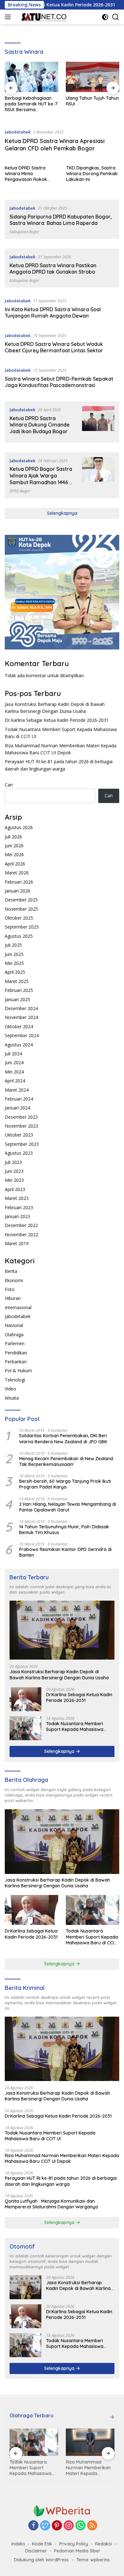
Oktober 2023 (19, 1135)
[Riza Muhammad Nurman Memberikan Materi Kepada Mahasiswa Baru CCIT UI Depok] (90, 2442)
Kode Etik (42, 2544)
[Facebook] (33, 2526)
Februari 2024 (19, 1099)
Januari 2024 (17, 1108)
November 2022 (21, 1234)
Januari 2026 (17, 891)
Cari (9, 785)
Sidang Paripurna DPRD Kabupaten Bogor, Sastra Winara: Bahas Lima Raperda (61, 220)
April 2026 (15, 864)
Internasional (18, 1307)
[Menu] (9, 17)
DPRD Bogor (20, 491)
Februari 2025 (19, 990)
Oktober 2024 (19, 1026)
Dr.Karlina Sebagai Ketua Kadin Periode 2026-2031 (57, 720)
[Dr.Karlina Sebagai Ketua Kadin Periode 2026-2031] (25, 1699)
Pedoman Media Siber (77, 2551)
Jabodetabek (18, 132)
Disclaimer (36, 2551)
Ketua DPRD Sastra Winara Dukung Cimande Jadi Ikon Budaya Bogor (40, 425)
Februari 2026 (19, 882)
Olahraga (14, 1335)
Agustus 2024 (19, 1045)
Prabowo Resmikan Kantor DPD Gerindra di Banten (65, 1552)
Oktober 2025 (19, 918)
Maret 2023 (17, 1198)
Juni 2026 (14, 846)
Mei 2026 (14, 854)
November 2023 (21, 1126)
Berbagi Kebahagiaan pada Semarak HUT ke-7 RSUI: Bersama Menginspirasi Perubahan (31, 104)
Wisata (12, 1398)
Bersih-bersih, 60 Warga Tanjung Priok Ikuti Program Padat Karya (65, 1484)
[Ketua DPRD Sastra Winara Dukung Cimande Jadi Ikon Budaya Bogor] (98, 422)
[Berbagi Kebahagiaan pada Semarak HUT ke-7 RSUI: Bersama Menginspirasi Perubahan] (31, 77)
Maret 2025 (17, 981)
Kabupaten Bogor (24, 232)
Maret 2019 (17, 1243)
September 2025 (22, 927)
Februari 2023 (19, 1207)
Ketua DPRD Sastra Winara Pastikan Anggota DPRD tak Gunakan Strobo (53, 269)
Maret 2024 (17, 1090)
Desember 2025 (21, 900)
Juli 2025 (13, 945)
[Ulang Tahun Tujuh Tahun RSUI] (93, 77)
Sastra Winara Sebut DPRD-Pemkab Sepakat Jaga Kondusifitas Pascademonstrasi (59, 382)
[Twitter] (45, 2526)
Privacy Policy (74, 2544)
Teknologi (15, 1380)
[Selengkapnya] (112, 2417)
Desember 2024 (21, 1008)
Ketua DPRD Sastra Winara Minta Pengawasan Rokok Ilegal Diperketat (26, 174)
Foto (10, 1289)
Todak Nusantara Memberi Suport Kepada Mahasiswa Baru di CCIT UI (75, 1726)
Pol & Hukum (18, 1371)
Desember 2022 (21, 1225)
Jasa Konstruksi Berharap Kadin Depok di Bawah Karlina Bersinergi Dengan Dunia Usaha (59, 1675)
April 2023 (15, 1189)
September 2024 (22, 1035)
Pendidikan (16, 1353)
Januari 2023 (17, 1216)
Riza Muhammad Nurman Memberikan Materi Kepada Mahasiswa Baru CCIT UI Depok (62, 2158)
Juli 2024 (13, 1054)
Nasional (14, 1325)
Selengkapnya (62, 513)
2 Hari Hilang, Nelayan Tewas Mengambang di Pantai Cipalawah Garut (68, 1507)
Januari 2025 (17, 999)
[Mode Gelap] (105, 17)
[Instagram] (69, 2526)
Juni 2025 (14, 954)
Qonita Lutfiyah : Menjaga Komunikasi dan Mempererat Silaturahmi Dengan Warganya (51, 2204)
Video (10, 1389)
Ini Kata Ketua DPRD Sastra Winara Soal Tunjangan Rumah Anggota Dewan (53, 313)
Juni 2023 (14, 1171)
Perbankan (16, 1362)
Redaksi (103, 2544)
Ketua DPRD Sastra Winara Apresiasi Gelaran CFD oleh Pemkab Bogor (55, 145)
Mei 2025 (14, 963)
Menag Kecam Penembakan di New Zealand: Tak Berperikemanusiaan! (66, 1461)
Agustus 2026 (19, 827)
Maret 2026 (17, 873)
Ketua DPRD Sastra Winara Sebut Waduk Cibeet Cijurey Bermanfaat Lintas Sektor (54, 347)
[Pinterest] (57, 2526)
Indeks (18, 2544)
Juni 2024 (14, 1062)
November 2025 (21, 909)
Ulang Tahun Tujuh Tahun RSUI (92, 101)
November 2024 (21, 1017)
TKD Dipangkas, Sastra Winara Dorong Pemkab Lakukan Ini (92, 174)
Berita (11, 1271)
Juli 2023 (13, 1162)
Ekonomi (14, 1280)
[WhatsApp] (80, 2526)
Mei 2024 (14, 1072)
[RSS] (92, 2526)
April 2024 (15, 1081)
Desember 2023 (21, 1117)
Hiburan (13, 1298)
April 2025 (15, 972)
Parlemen (15, 1343)
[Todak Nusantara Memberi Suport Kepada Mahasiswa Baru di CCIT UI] (25, 1728)
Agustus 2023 (19, 1153)
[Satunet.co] (43, 17)
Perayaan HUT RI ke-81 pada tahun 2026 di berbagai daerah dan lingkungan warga (61, 2181)
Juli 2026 (13, 837)
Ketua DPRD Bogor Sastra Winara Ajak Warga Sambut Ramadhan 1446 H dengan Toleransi (41, 479)
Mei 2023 (14, 1180)
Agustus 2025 (19, 936)
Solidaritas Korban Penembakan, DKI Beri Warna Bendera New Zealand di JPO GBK (63, 1439)
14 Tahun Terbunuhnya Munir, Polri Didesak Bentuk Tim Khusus (64, 1530)
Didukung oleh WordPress (41, 2560)
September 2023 (22, 1144)
